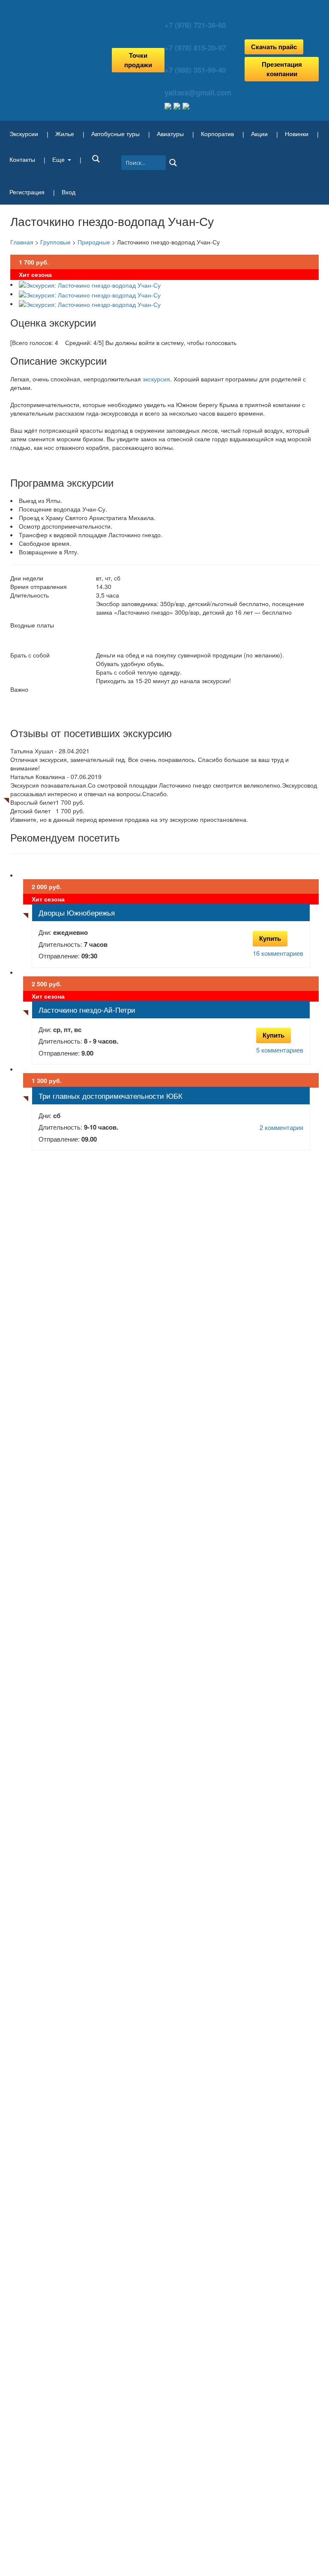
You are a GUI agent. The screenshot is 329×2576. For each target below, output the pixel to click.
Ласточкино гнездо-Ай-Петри (87, 1010)
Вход (69, 192)
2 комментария (281, 1127)
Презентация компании (282, 69)
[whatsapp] (178, 105)
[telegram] (169, 105)
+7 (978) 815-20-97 (195, 48)
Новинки (297, 134)
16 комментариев (278, 953)
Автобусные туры (115, 134)
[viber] (186, 105)
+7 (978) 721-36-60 (195, 25)
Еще (58, 159)
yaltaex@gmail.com (198, 92)
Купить (270, 938)
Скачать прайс (274, 47)
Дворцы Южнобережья (77, 912)
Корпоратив (217, 134)
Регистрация (27, 192)
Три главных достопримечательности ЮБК (111, 1096)
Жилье (65, 134)
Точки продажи (138, 60)
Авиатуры (170, 134)
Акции (259, 134)
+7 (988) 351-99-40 (195, 70)
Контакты (22, 159)
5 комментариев (280, 1050)
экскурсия (156, 379)
